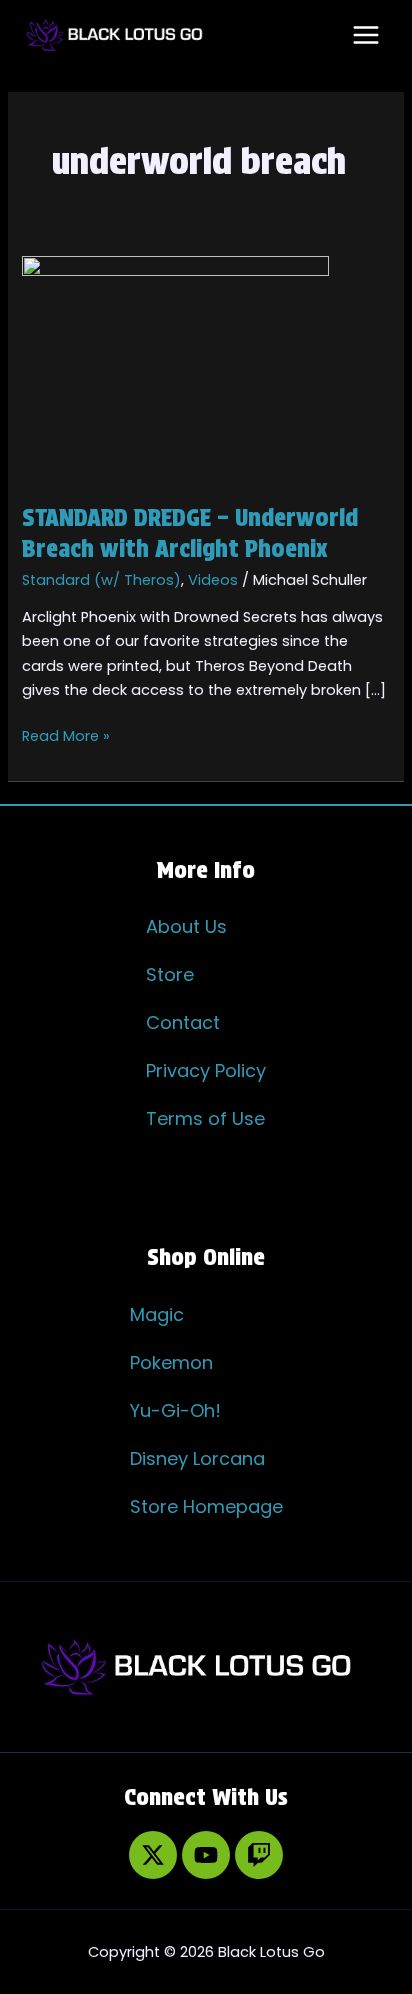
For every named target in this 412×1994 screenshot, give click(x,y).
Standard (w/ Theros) (101, 580)
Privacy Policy (206, 1070)
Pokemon (171, 1362)
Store (170, 974)
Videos (213, 580)
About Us (186, 926)
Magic (157, 1314)
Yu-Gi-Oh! (175, 1410)
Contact (183, 1022)
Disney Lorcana (197, 1458)
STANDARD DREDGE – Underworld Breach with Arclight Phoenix (190, 533)
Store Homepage (206, 1506)
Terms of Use (205, 1118)
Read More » (66, 735)
